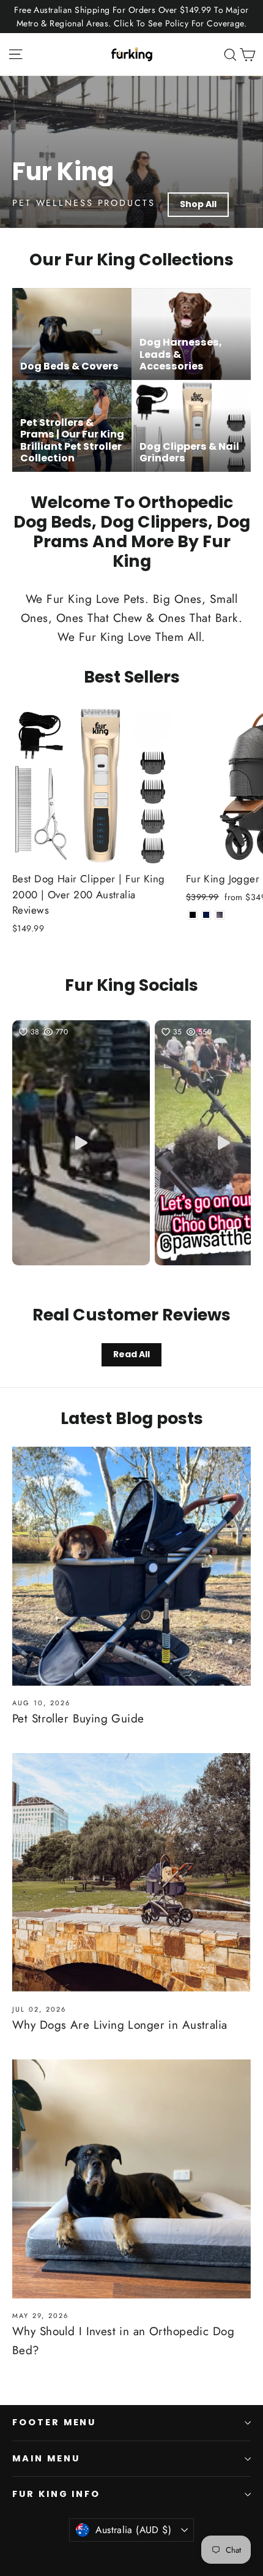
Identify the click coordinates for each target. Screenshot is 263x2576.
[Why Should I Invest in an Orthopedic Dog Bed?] (131, 2179)
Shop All (198, 204)
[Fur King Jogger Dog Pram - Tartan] (220, 915)
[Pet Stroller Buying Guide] (131, 1566)
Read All (131, 1354)
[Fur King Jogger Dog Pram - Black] (193, 915)
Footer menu (54, 2422)
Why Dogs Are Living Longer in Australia (120, 2025)
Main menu (46, 2458)
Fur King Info (56, 2494)
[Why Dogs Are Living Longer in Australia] (131, 1873)
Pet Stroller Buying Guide (78, 1718)
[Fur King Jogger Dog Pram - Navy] (206, 915)
